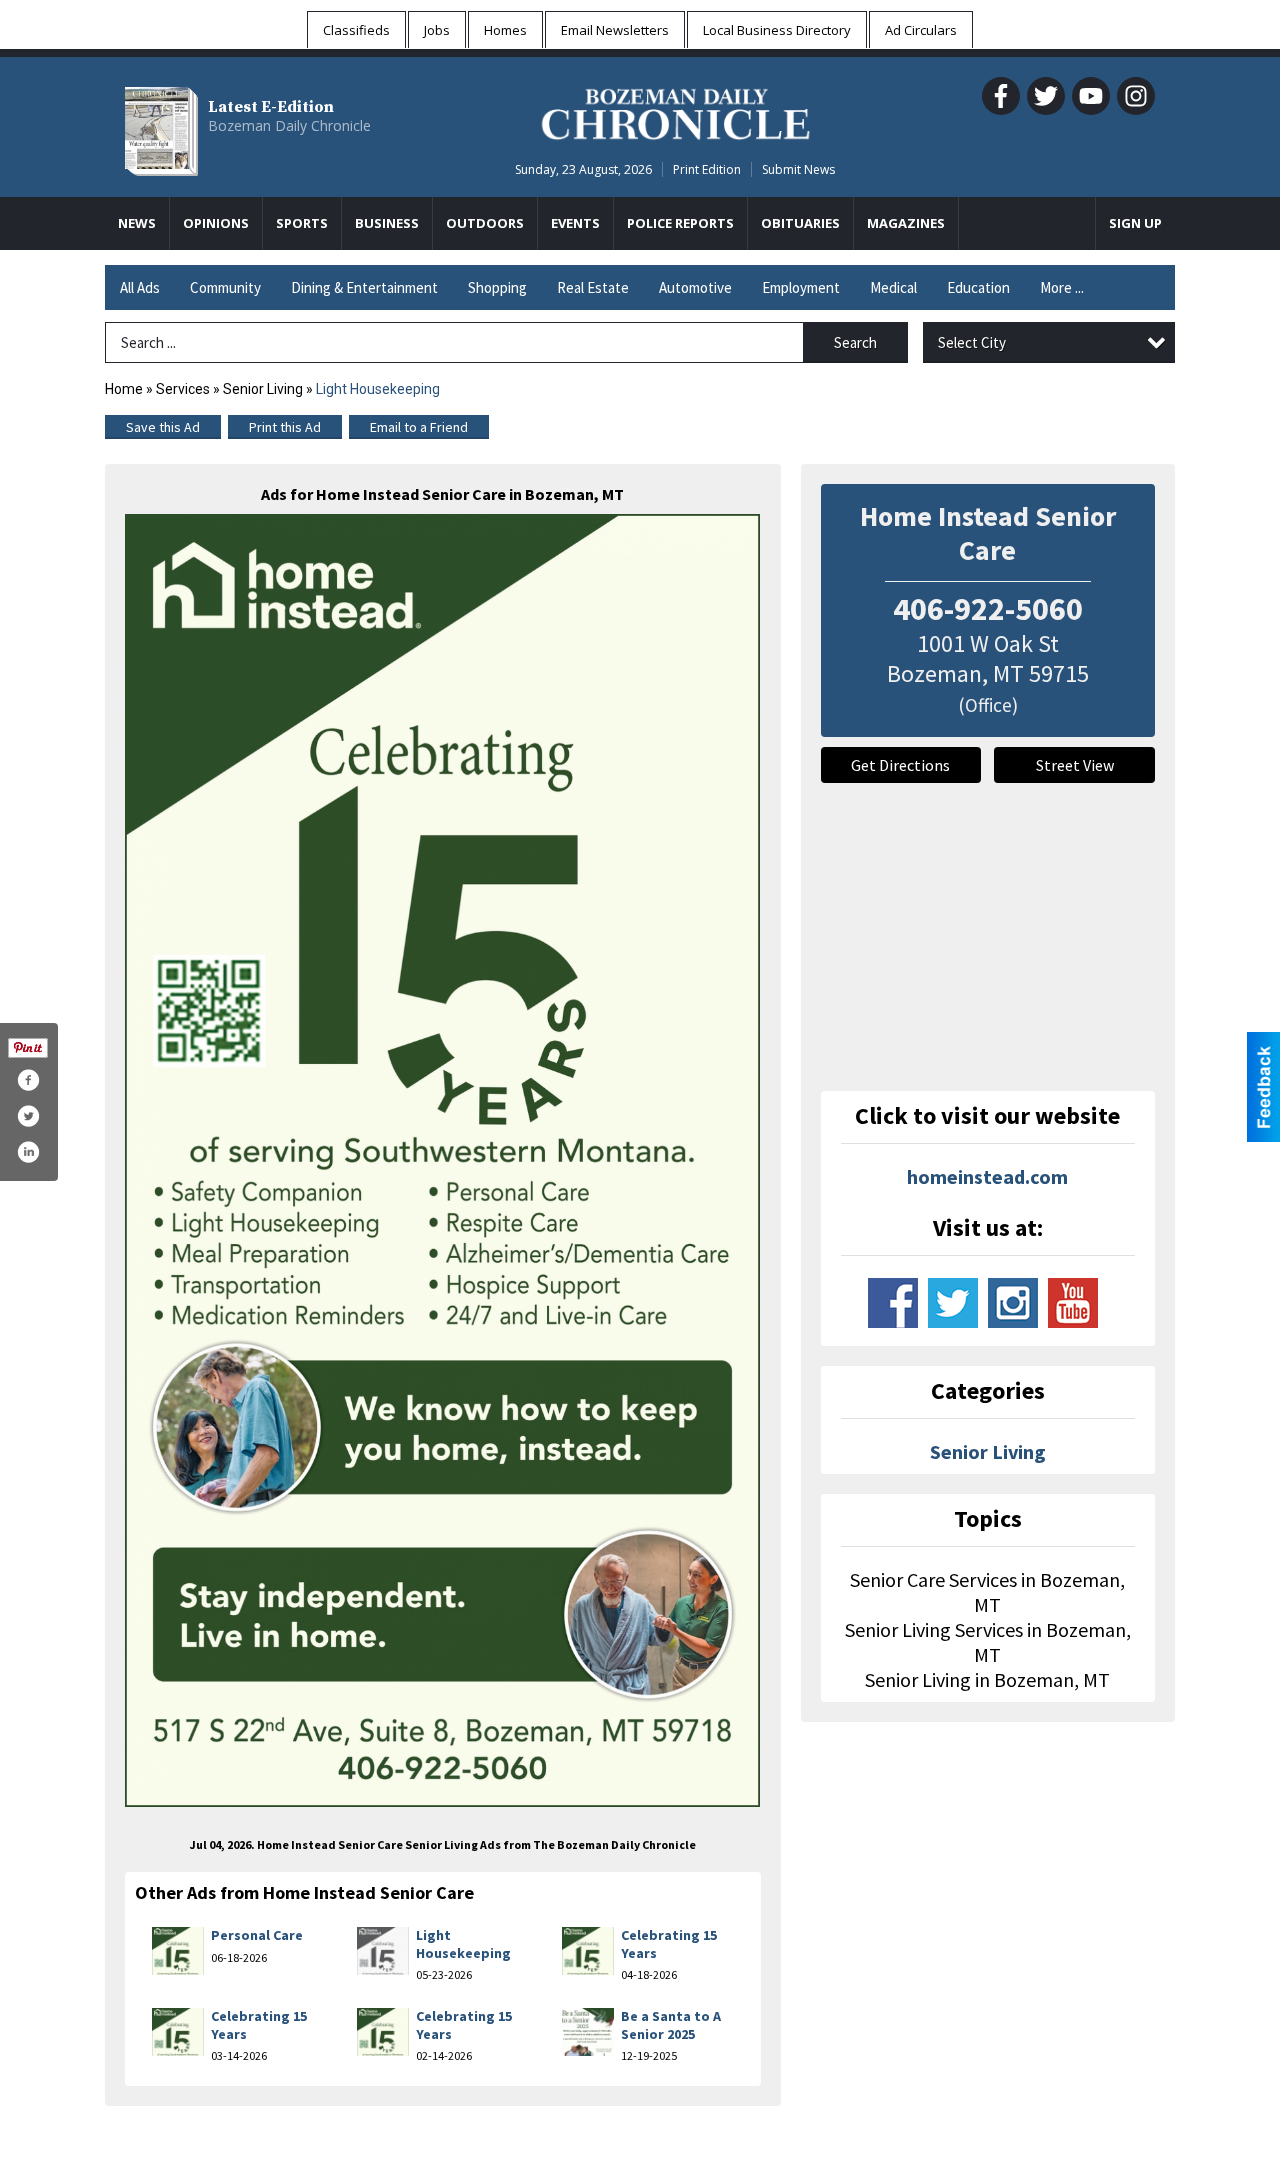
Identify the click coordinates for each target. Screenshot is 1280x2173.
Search (855, 342)
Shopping (497, 287)
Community (225, 287)
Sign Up (1135, 223)
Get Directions (900, 765)
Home (124, 389)
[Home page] (675, 111)
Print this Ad (285, 427)
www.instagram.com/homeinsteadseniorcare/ (1013, 1303)
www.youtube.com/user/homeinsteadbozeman (1073, 1303)
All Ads (140, 287)
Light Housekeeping (463, 1944)
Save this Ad (163, 427)
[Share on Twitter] (28, 1116)
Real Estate (593, 287)
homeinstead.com (987, 1176)
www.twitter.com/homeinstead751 (953, 1303)
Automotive (695, 287)
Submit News (798, 169)
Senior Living (263, 389)
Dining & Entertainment (364, 287)
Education (978, 287)
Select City (972, 342)
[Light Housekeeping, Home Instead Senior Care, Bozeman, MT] (443, 1160)
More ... (1062, 287)
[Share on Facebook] (28, 1080)
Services (183, 389)
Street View (1075, 765)
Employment (801, 287)
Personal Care (257, 1935)
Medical (893, 287)
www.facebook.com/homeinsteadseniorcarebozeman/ (893, 1303)
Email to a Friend (419, 427)
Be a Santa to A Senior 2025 (671, 2025)
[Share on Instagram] (28, 1152)
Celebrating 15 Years (669, 1944)
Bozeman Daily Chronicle (289, 125)
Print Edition (707, 169)
